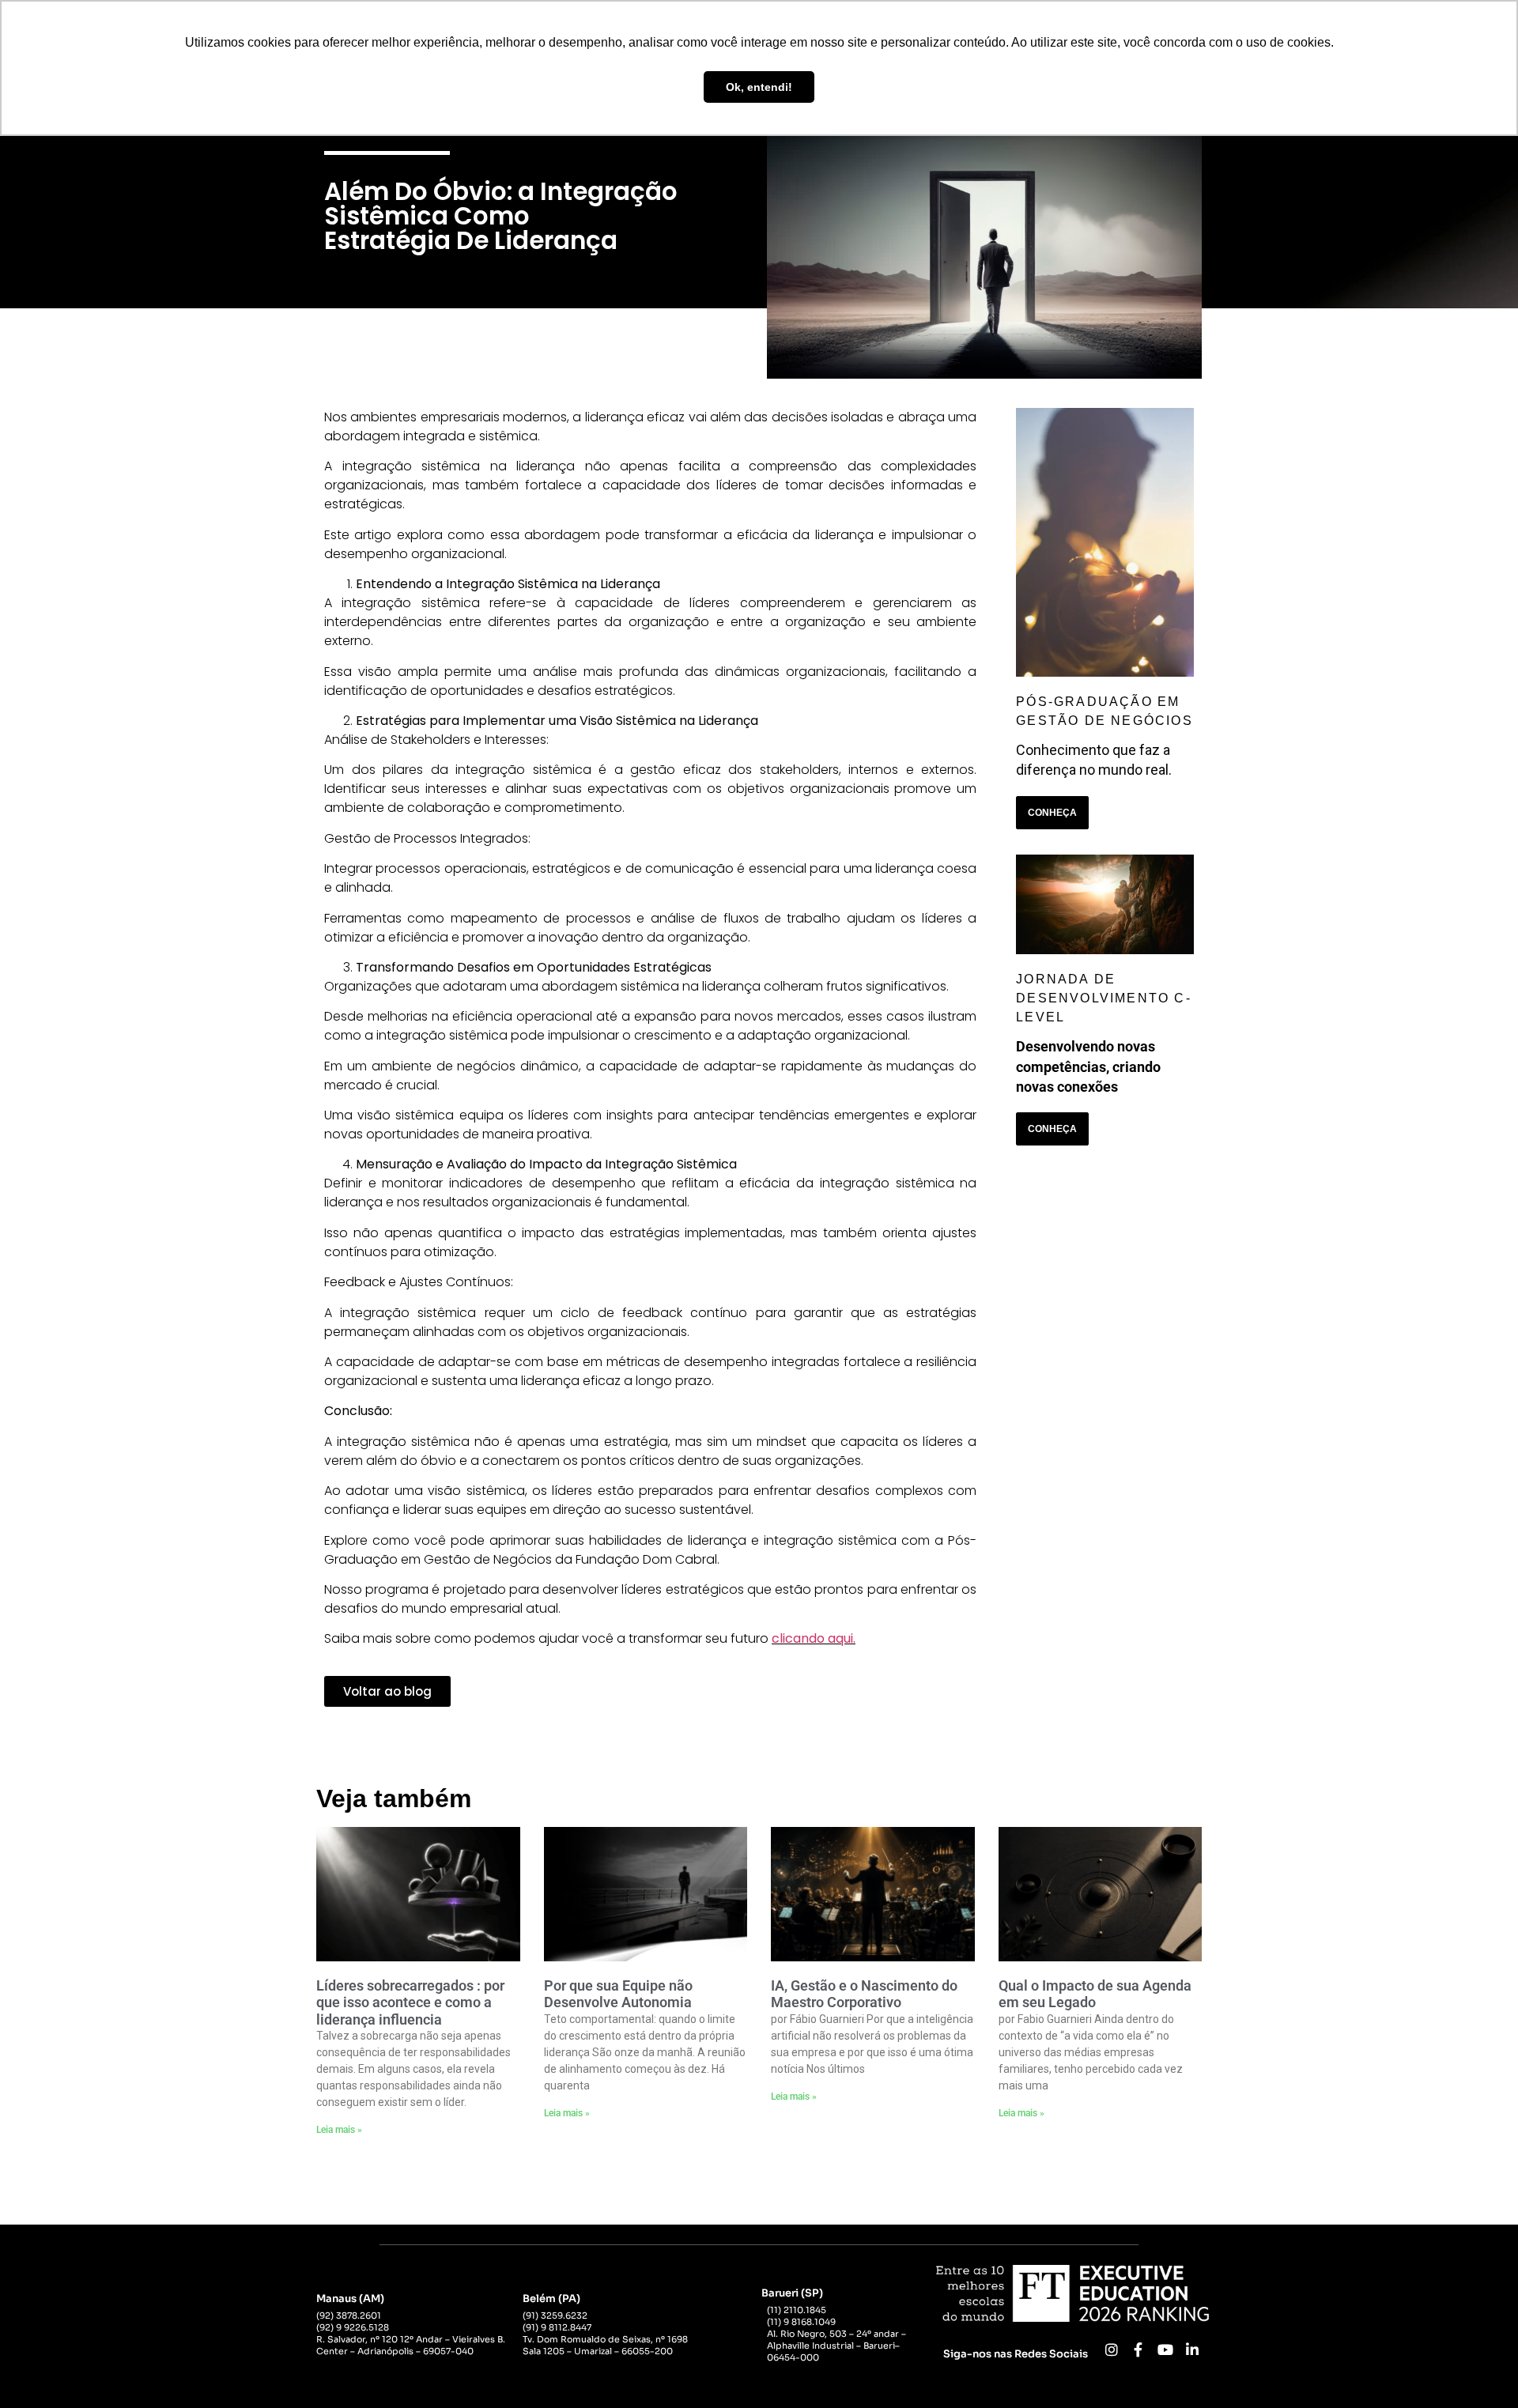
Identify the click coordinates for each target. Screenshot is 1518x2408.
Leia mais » (339, 2130)
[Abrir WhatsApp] (1478, 2368)
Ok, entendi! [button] (759, 87)
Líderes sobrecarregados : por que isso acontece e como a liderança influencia (410, 2002)
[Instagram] (1112, 2349)
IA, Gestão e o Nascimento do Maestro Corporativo (864, 1994)
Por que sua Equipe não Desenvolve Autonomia (618, 1994)
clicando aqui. (814, 1638)
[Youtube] (1165, 2349)
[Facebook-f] (1138, 2349)
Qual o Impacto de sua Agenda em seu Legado (1095, 1994)
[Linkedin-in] (1192, 2349)
